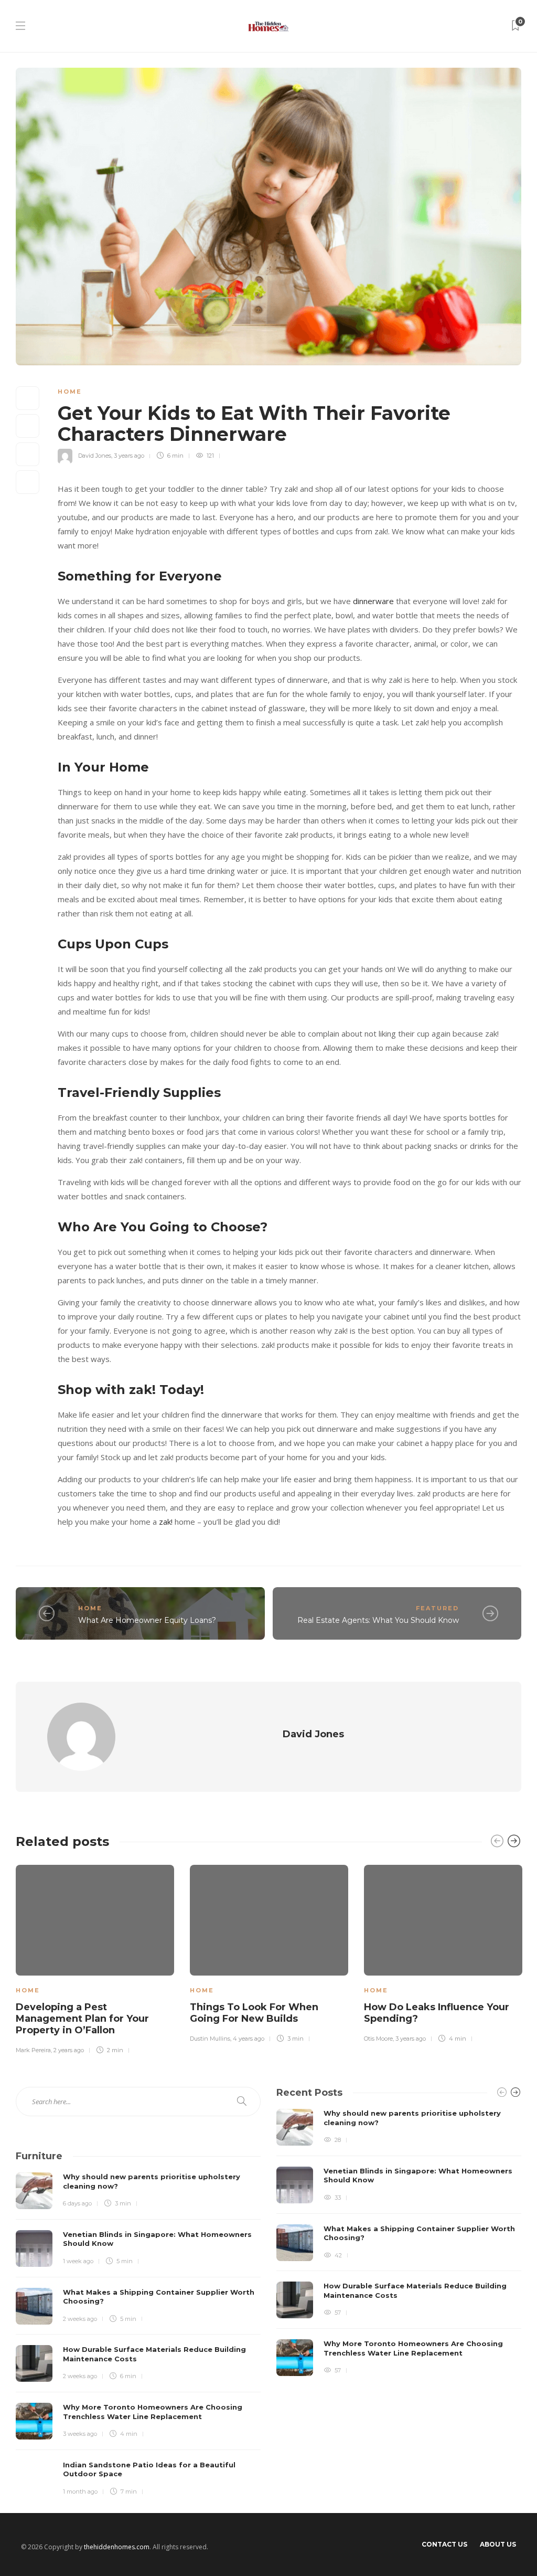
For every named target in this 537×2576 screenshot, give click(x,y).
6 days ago (77, 2203)
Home (70, 392)
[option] (95, 1958)
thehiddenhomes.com (117, 2547)
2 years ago (69, 2050)
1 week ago (78, 2261)
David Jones (95, 456)
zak (165, 1522)
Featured (437, 1608)
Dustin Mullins (210, 2039)
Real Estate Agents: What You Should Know (378, 1620)
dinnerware (373, 601)
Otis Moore (378, 2039)
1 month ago (80, 2491)
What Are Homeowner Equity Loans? (147, 1620)
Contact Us (444, 2544)
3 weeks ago (80, 2434)
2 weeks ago (80, 2319)
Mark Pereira (33, 2050)
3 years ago (129, 456)
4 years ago (249, 2039)
